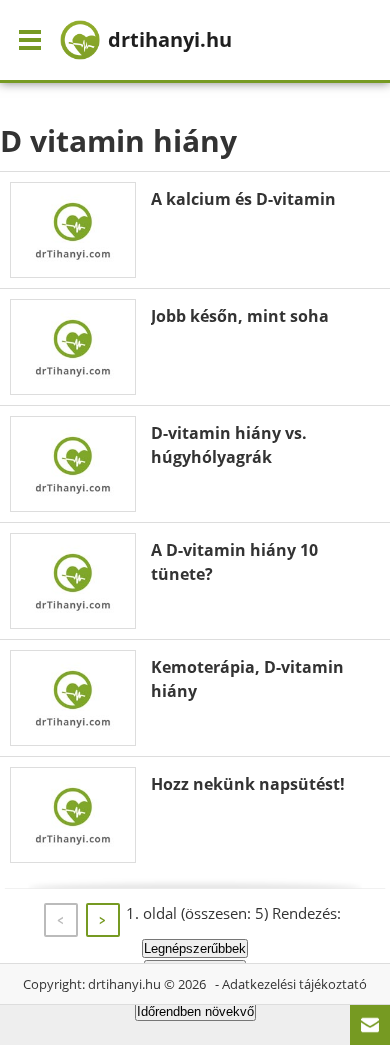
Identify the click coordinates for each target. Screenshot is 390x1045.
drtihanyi (170, 39)
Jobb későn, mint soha (240, 316)
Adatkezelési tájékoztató (294, 984)
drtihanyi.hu (124, 984)
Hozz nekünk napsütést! (248, 784)
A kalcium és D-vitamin (243, 199)
